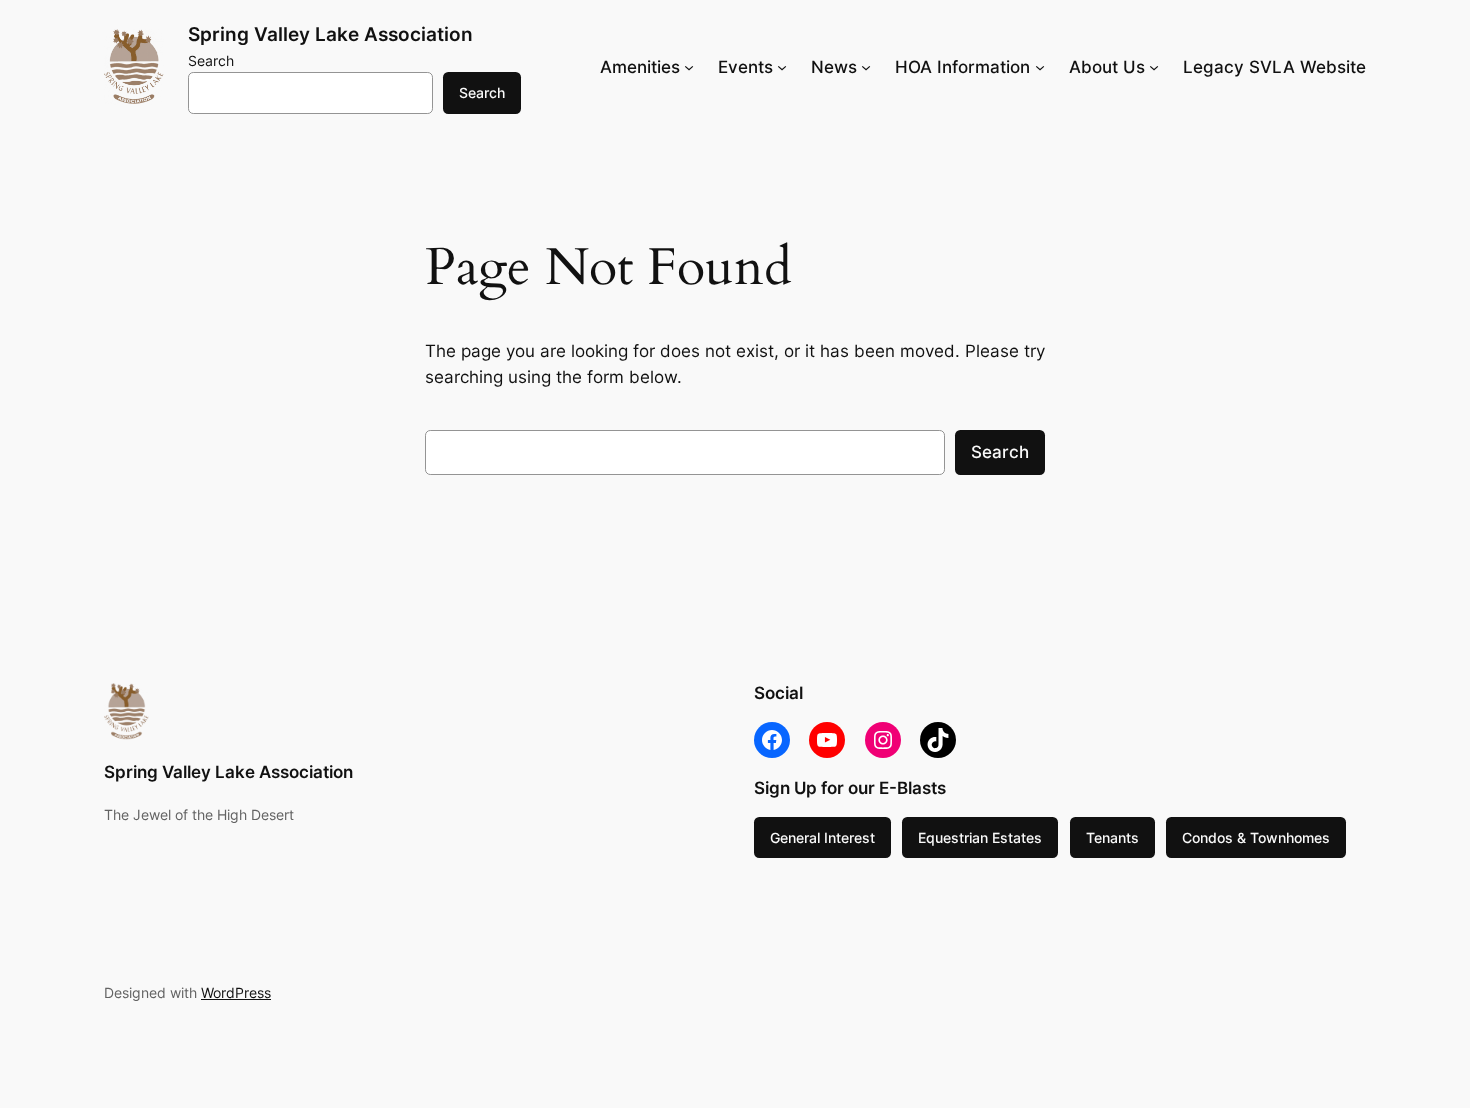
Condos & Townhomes (1256, 837)
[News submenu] (866, 67)
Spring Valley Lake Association (330, 34)
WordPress (236, 992)
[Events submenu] (782, 67)
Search (211, 60)
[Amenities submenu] (689, 67)
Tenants (1112, 837)
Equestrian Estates (980, 837)
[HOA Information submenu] (1040, 67)
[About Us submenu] (1154, 67)
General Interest (822, 837)
